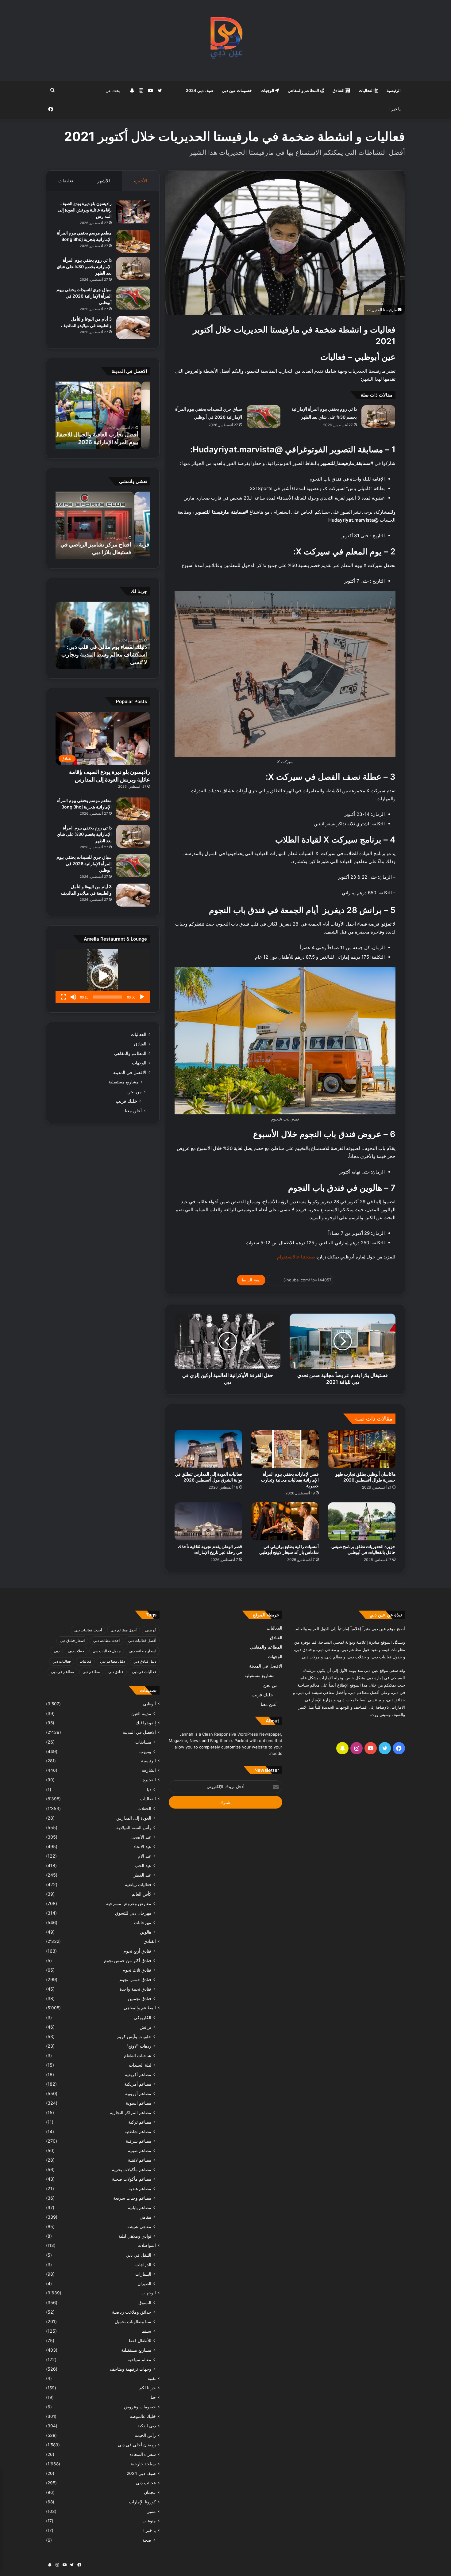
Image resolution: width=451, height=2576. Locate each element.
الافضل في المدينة (130, 1072)
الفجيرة (149, 1780)
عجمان (150, 2492)
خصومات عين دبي (237, 90)
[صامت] (73, 997)
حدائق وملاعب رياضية (132, 2312)
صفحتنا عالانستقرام (295, 1257)
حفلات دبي (76, 1651)
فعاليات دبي (62, 1661)
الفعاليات (367, 90)
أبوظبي (151, 1630)
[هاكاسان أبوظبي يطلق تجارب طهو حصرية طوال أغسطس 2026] (362, 1449)
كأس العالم (141, 1894)
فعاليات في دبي (144, 1672)
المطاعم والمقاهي (304, 90)
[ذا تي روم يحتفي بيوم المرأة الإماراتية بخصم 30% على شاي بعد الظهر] (378, 417)
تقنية (152, 2378)
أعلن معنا (133, 1111)
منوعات (149, 2521)
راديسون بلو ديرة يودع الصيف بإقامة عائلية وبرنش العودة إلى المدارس (85, 210)
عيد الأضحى (141, 1837)
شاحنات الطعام (138, 2055)
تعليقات (66, 181)
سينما (146, 2331)
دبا (149, 1789)
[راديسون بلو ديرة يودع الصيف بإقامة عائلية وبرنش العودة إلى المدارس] (133, 212)
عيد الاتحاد (142, 1846)
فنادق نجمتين (140, 1998)
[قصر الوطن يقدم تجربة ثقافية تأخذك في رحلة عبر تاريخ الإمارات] (208, 1521)
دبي (57, 1651)
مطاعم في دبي (62, 1672)
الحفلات (144, 1808)
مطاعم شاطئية (138, 2131)
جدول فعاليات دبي (107, 1651)
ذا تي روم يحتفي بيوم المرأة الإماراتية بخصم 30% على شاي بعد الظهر (84, 266)
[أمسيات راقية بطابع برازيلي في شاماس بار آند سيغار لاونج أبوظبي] (285, 1521)
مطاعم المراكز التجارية (131, 2112)
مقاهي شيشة (139, 2226)
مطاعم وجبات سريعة (132, 2198)
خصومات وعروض (140, 2407)
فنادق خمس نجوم (135, 1979)
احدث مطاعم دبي (106, 1640)
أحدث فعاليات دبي (88, 1630)
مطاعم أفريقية (138, 2074)
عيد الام (145, 1856)
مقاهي (145, 2217)
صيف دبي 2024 (200, 90)
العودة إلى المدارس (134, 1818)
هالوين (146, 1932)
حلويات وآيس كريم (134, 2036)
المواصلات (147, 2245)
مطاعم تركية (140, 2122)
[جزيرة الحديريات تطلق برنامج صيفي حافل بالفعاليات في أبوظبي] (362, 1521)
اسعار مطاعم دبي (143, 1651)
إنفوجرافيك (146, 1723)
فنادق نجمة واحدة (135, 1989)
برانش (145, 2027)
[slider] (108, 997)
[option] (84, 415)
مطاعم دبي (91, 1672)
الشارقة (149, 1770)
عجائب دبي (146, 2483)
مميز (152, 2511)
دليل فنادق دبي (145, 1661)
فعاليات (85, 1661)
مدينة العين (141, 1713)
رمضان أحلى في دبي (137, 2445)
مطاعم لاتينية (140, 2160)
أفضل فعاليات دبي (142, 1640)
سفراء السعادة (143, 2454)
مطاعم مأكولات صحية (132, 2179)
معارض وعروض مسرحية (129, 1903)
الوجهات (268, 90)
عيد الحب (143, 1865)
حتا (153, 2397)
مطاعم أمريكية (138, 2084)
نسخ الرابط (251, 1280)
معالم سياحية (139, 2359)
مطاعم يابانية (140, 2207)
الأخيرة (141, 181)
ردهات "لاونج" (139, 2046)
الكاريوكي (143, 2017)
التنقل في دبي (139, 2255)
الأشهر (104, 181)
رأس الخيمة (145, 2435)
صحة (147, 2540)
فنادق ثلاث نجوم (137, 1970)
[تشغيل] (142, 997)
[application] (103, 976)
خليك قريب (126, 1101)
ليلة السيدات (140, 2065)
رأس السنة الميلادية (134, 1827)
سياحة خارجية (143, 2464)
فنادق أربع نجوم (137, 1951)
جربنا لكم (148, 2388)
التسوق (145, 2302)
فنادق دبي (116, 1672)
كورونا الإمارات (142, 2502)
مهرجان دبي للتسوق (133, 1913)
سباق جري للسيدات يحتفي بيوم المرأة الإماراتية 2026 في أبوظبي (84, 296)
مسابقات (143, 1742)
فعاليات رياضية (138, 1884)
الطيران (144, 2283)
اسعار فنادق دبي (72, 1640)
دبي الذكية (147, 2426)
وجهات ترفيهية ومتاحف (131, 2369)
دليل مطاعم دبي (112, 1661)
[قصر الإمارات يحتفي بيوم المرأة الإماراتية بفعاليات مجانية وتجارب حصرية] (285, 1449)
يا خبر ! (395, 109)
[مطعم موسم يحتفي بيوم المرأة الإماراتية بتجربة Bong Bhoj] (133, 241)
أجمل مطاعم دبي (123, 1630)
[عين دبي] (226, 41)
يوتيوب (145, 1751)
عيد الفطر (143, 1875)
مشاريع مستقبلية (124, 1082)
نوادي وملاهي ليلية (135, 2236)
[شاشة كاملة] (64, 997)
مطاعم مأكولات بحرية (132, 2169)
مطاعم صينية (140, 2150)
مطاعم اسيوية (139, 2103)
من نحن (135, 1092)
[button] (103, 976)
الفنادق (339, 90)
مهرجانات (143, 1922)
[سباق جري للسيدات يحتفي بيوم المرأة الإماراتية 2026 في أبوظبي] (264, 417)
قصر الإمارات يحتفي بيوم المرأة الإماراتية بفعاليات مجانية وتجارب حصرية (290, 1480)
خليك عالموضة (143, 2416)
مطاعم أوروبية (138, 2093)
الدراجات (143, 2264)
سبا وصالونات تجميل (133, 2321)
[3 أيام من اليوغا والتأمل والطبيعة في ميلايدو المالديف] (133, 327)
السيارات (143, 2274)
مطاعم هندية (140, 2188)
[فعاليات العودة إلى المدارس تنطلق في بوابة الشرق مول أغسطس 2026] (208, 1449)
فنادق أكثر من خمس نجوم (128, 1960)
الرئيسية (394, 90)
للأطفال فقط (140, 2340)
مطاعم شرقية (139, 2141)
